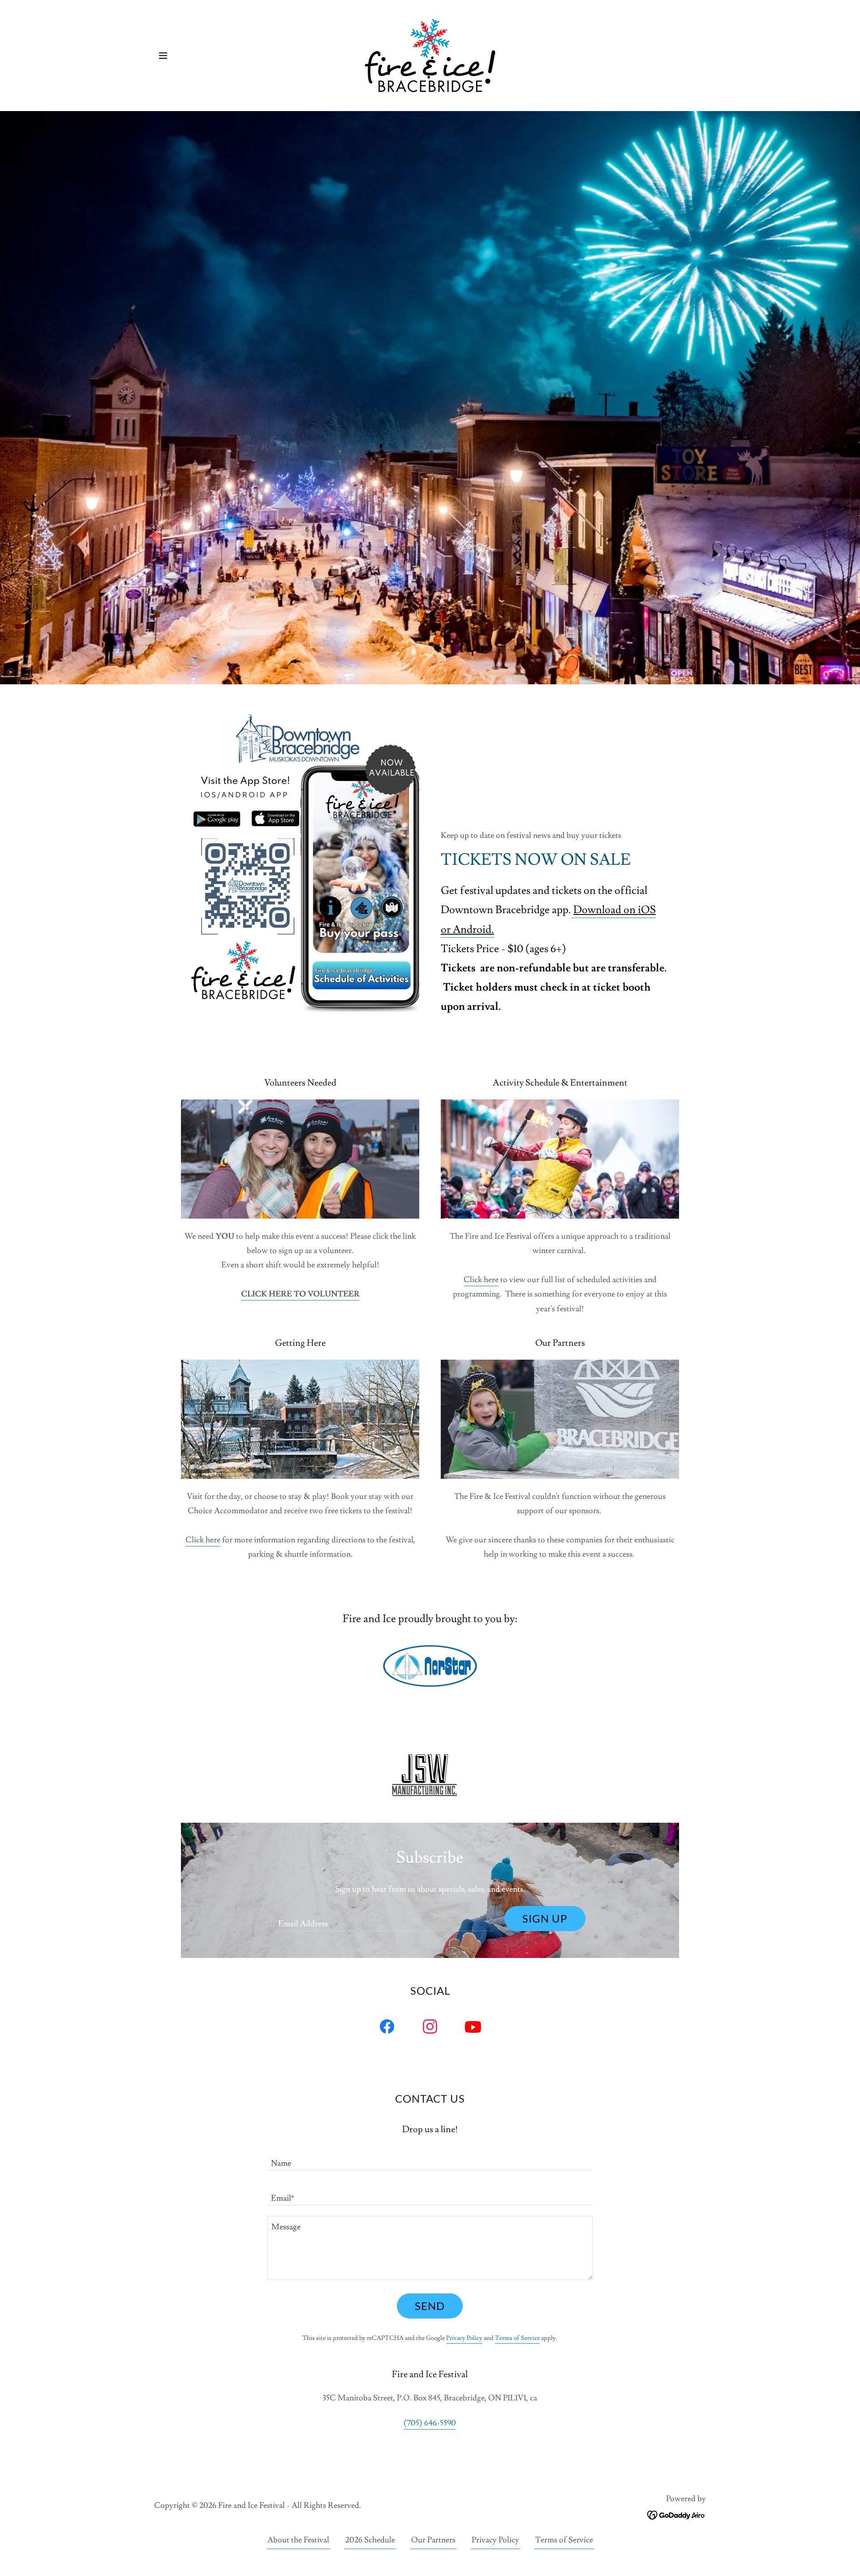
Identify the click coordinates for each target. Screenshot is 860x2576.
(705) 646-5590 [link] (430, 2423)
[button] (163, 56)
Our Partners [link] (433, 2540)
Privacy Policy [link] (464, 2338)
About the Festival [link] (298, 2540)
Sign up (545, 1918)
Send (430, 2306)
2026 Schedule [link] (370, 2540)
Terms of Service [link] (517, 2338)
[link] (430, 54)
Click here (481, 1280)
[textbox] (384, 1919)
